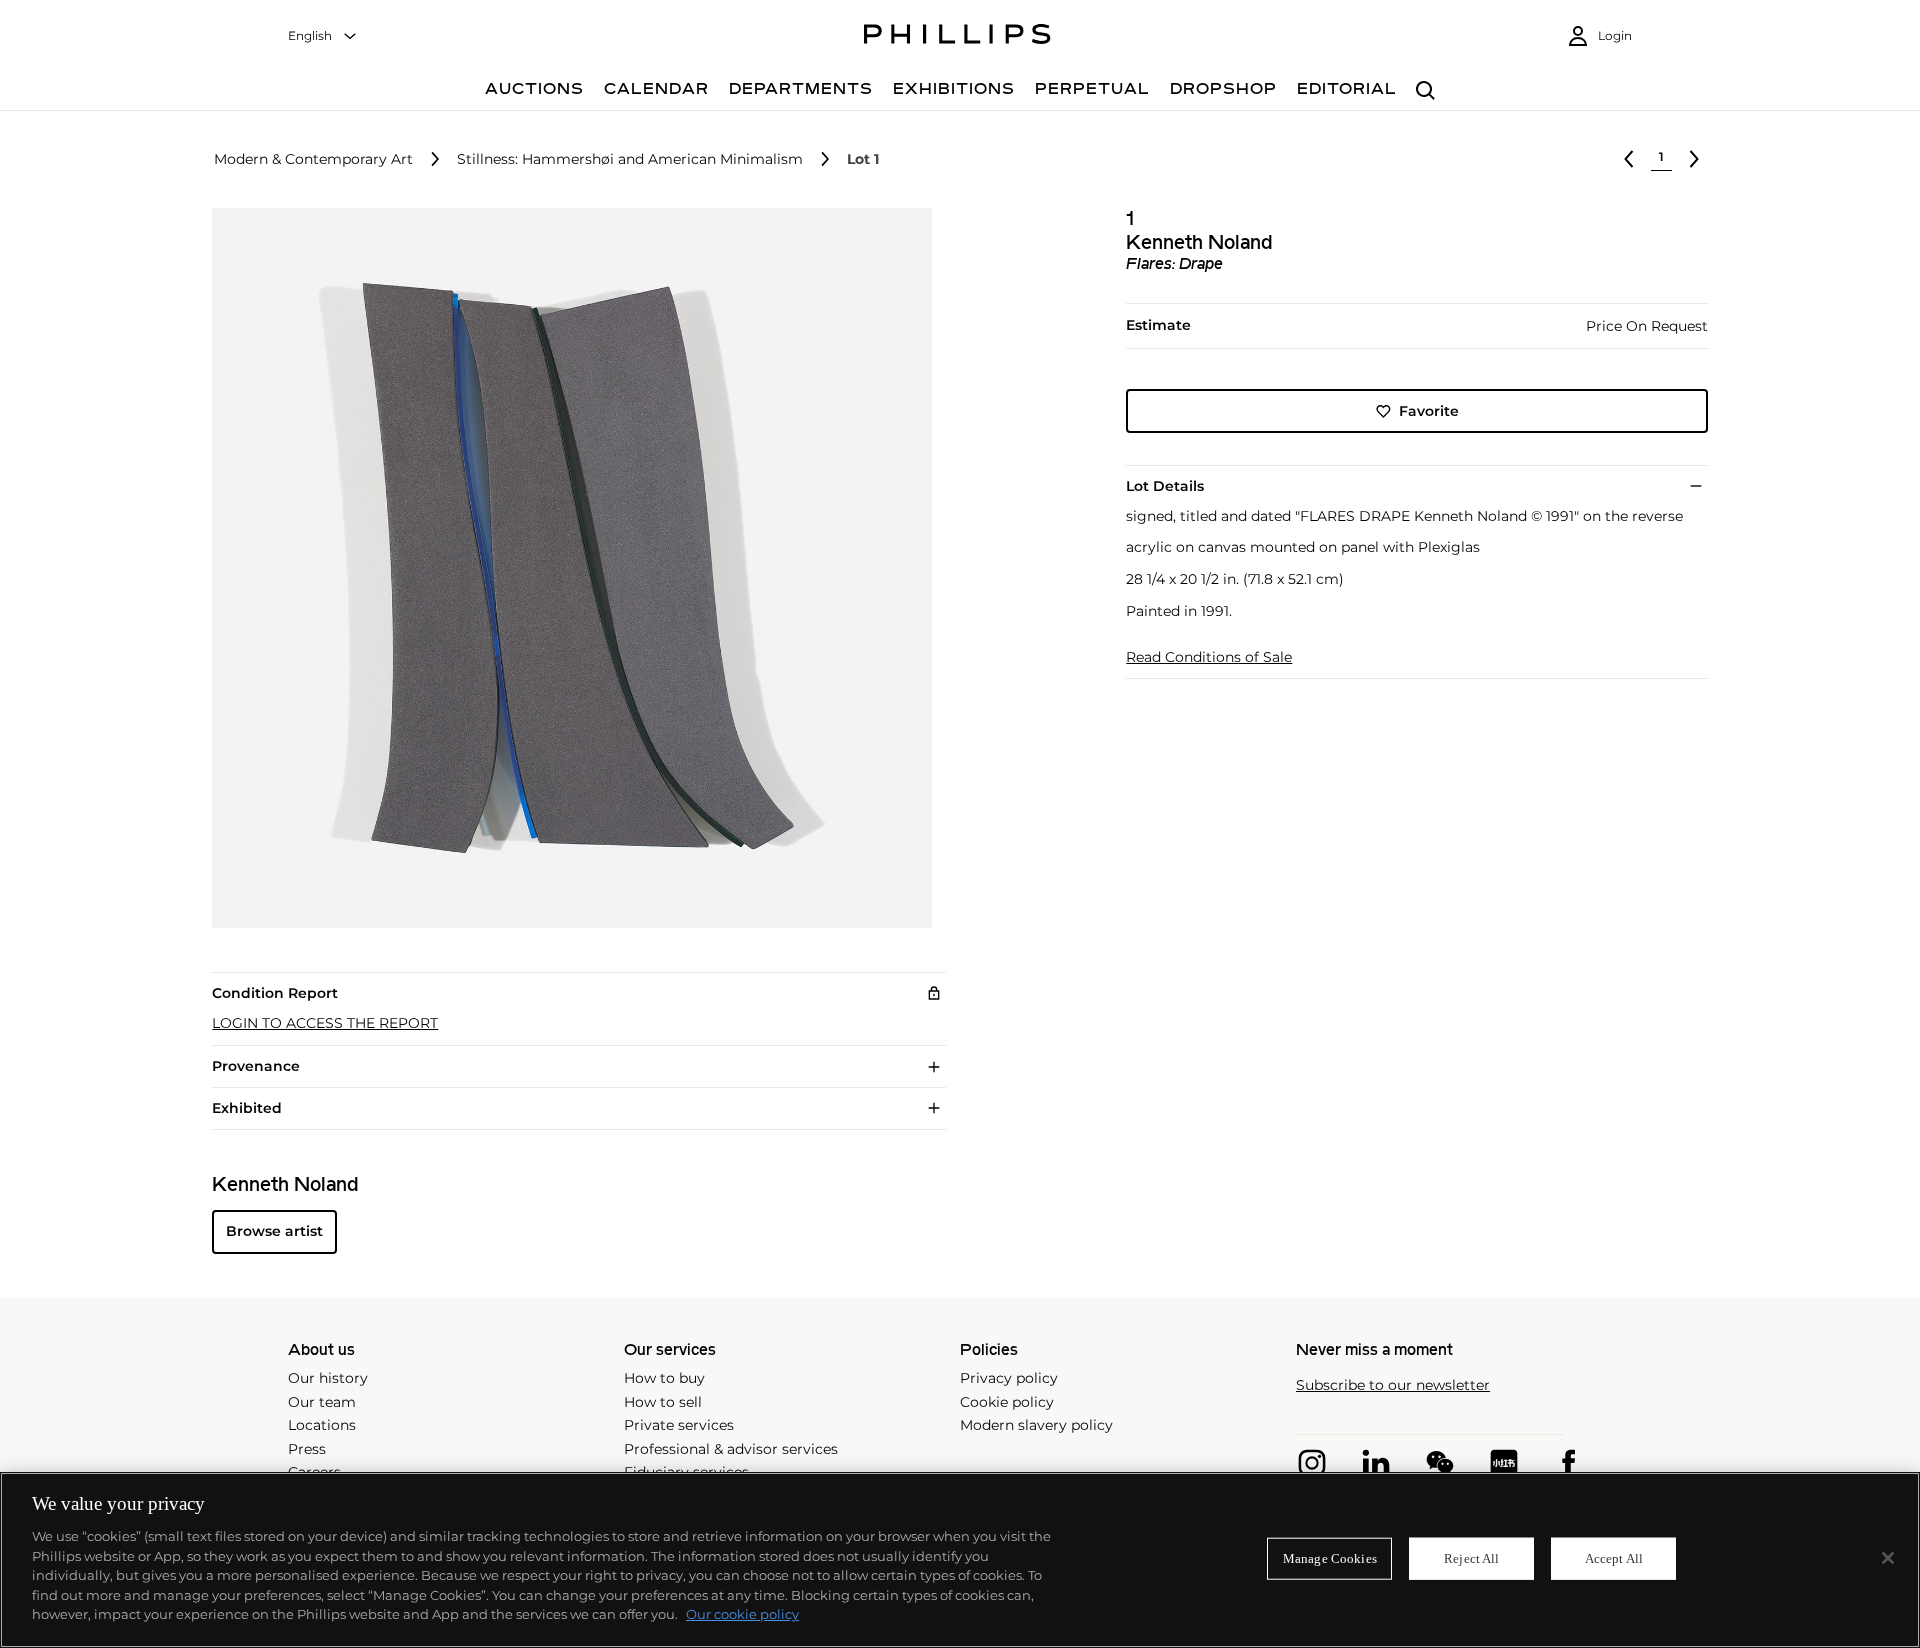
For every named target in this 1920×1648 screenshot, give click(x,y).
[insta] (1312, 1463)
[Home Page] (957, 37)
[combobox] (323, 36)
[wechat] (1440, 1463)
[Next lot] (1694, 159)
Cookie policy (1007, 1402)
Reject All (1471, 1558)
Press (307, 1449)
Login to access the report (325, 1023)
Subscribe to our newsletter (1393, 1385)
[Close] (1888, 1558)
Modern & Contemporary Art (313, 159)
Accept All (1614, 1558)
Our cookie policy (742, 1614)
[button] (566, 568)
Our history (328, 1378)
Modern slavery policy (1036, 1425)
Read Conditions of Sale (1209, 657)
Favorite (1429, 411)
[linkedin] (1376, 1463)
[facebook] (1568, 1463)
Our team (322, 1402)
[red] (1504, 1463)
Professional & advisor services (731, 1449)
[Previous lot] (1629, 159)
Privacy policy (1009, 1378)
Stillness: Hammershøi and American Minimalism (630, 159)
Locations (322, 1425)
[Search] (1425, 91)
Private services (679, 1425)
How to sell (663, 1402)
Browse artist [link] (274, 1231)
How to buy (664, 1378)
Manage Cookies (1330, 1558)
